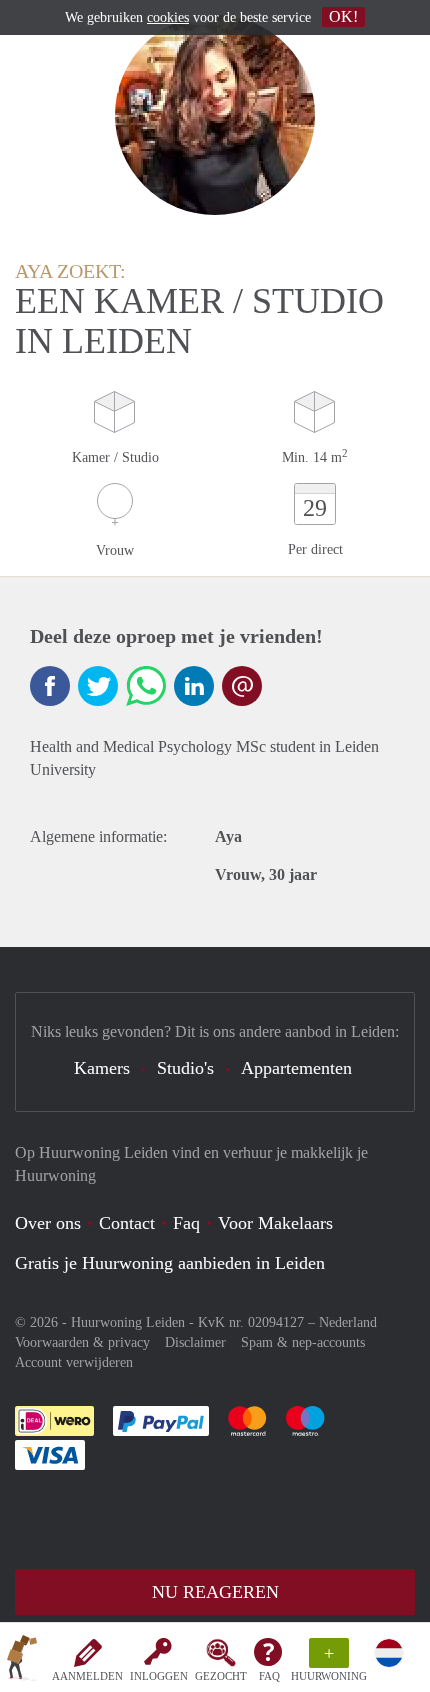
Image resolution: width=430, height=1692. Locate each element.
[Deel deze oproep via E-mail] (242, 686)
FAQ (269, 1676)
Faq (186, 1223)
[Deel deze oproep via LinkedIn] (194, 686)
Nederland (348, 1322)
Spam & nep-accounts (303, 1342)
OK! (343, 16)
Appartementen (296, 1068)
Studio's (185, 1068)
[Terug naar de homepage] (22, 1661)
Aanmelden (87, 1676)
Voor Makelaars (275, 1223)
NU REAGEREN (215, 1592)
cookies (168, 17)
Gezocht (221, 1676)
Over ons (48, 1223)
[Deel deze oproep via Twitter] (98, 686)
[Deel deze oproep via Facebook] (50, 686)
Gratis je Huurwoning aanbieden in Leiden (170, 1263)
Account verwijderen (74, 1362)
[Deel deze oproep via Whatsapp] (146, 686)
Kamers (102, 1068)
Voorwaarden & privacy (82, 1342)
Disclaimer (195, 1342)
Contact (127, 1223)
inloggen (159, 1676)
